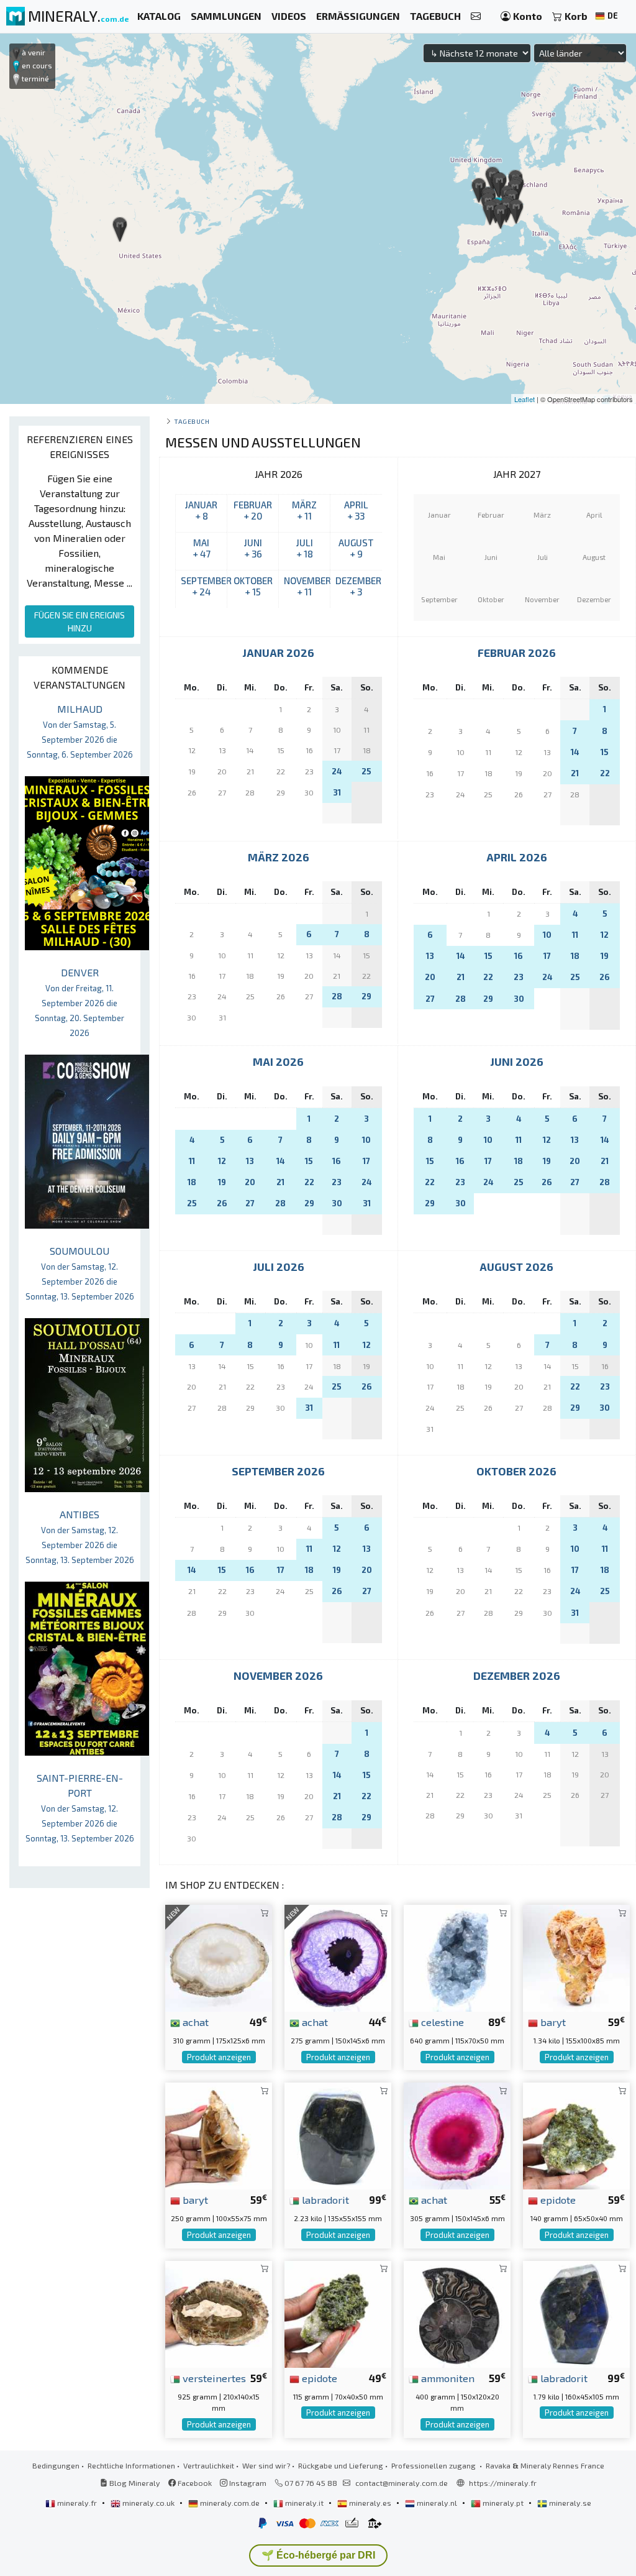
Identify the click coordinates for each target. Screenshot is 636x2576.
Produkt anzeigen (219, 2057)
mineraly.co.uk (148, 2503)
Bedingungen (56, 2465)
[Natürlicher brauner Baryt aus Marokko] (219, 2134)
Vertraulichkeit (209, 2465)
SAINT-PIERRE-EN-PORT (80, 1808)
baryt (552, 2022)
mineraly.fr (77, 2503)
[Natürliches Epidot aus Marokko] (338, 2313)
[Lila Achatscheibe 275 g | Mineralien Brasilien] (338, 1957)
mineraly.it (304, 2503)
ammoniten (447, 2378)
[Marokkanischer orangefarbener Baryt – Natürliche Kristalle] (576, 1957)
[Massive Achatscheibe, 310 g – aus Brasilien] (219, 1957)
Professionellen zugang (434, 2465)
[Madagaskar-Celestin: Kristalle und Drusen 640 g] (457, 1957)
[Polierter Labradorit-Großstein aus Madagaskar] (576, 2313)
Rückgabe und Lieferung (341, 2465)
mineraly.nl (437, 2503)
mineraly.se (569, 2503)
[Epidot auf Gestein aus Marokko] (576, 2134)
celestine (441, 2022)
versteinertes (213, 2378)
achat (194, 2022)
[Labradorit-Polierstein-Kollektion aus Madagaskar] (338, 2134)
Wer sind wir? (266, 2465)
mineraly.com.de (230, 2503)
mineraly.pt (503, 2503)
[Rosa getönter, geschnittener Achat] (457, 2134)
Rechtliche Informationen (131, 2465)
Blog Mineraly (134, 2483)
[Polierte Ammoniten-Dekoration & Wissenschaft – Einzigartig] (457, 2313)
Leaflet (525, 399)
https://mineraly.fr (503, 2483)
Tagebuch (192, 421)
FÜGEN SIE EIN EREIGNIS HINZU (79, 621)
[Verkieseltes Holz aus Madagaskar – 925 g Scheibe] (219, 2313)
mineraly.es (370, 2503)
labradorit (324, 2199)
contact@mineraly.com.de (402, 2483)
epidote (557, 2199)
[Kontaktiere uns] (476, 16)
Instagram (247, 2483)
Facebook (194, 2483)
